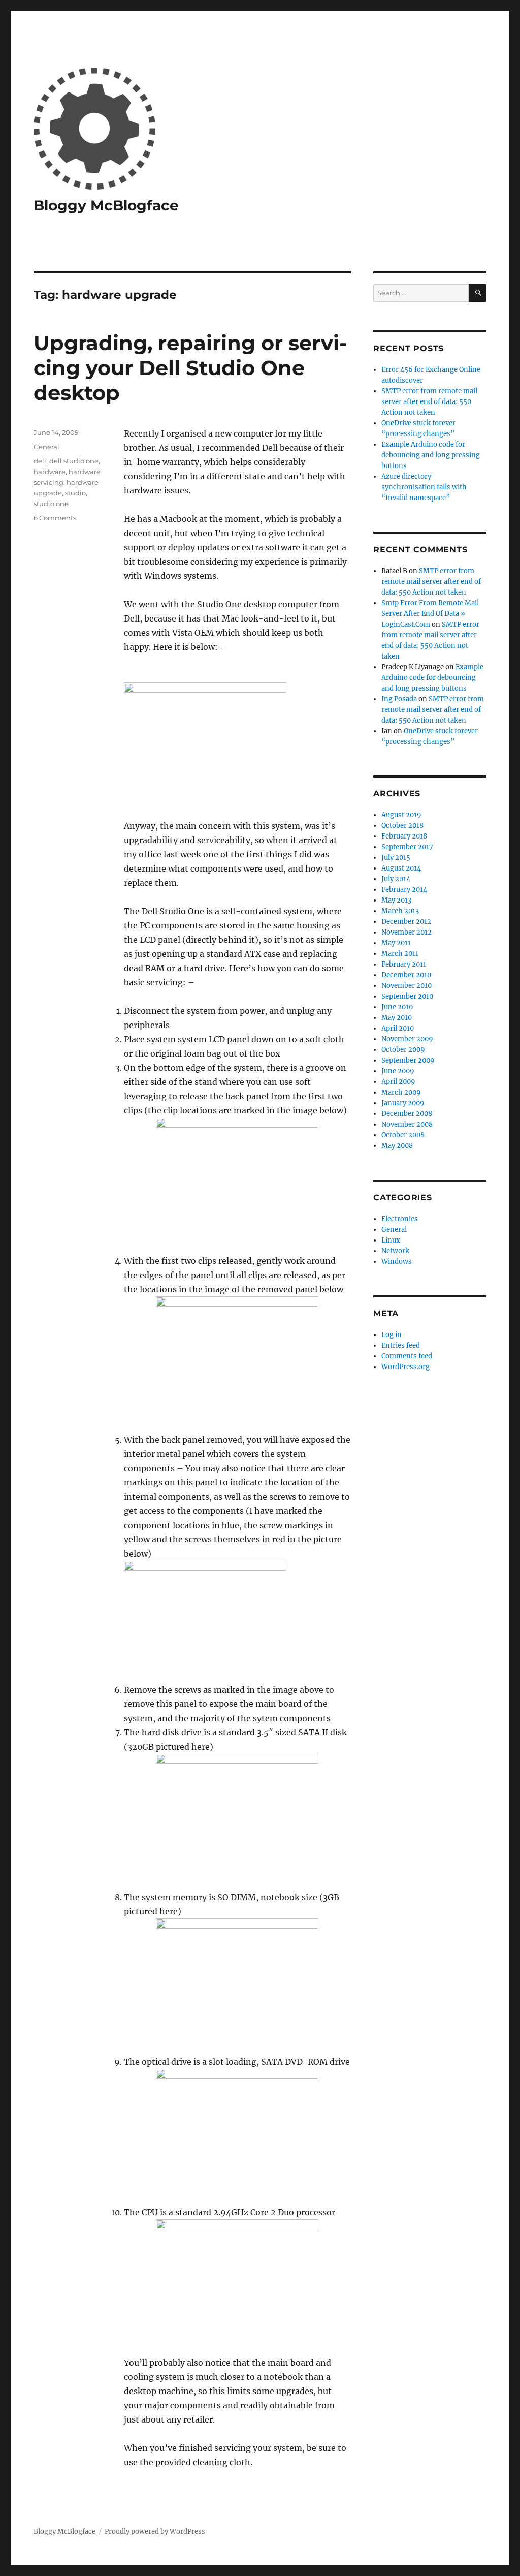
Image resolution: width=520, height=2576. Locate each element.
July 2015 (396, 858)
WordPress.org (405, 1367)
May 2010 (397, 1018)
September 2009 (408, 1060)
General (46, 447)
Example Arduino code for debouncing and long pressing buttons (431, 455)
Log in (392, 1335)
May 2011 (396, 943)
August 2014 (401, 868)
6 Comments (55, 518)
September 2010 (407, 996)
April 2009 (398, 1082)
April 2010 (398, 1028)
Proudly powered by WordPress (155, 2532)
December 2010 (406, 975)
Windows (397, 1262)
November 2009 (407, 1039)
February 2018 (404, 836)
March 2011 (400, 954)
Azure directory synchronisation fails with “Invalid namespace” (424, 487)
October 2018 (402, 826)
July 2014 (396, 879)
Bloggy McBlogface (106, 205)
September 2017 (407, 847)
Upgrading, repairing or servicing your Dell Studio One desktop (190, 368)
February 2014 (404, 890)
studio (75, 493)
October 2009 (403, 1050)
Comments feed (407, 1356)
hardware (50, 472)
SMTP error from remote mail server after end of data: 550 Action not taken (429, 402)
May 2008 (397, 1146)
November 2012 (407, 932)
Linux (391, 1240)
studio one (51, 504)
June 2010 (397, 1007)
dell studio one (74, 461)
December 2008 (407, 1114)
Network (395, 1251)
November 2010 (407, 986)
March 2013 (400, 911)
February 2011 (404, 964)
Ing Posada (399, 699)
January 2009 (403, 1103)
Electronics (400, 1219)
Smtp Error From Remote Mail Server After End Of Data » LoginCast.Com (430, 614)
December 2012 (406, 922)
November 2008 (407, 1124)
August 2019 (401, 815)
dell (40, 461)
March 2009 (401, 1092)
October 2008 (403, 1135)
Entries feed (401, 1345)
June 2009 (398, 1071)
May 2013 (396, 900)
